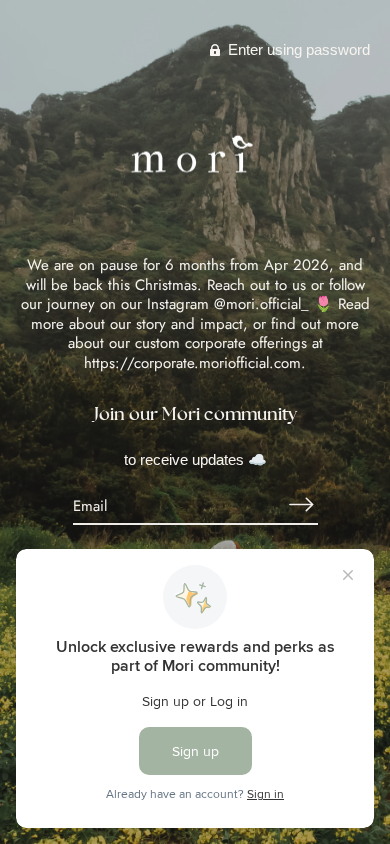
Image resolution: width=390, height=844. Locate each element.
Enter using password (297, 49)
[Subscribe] (302, 504)
